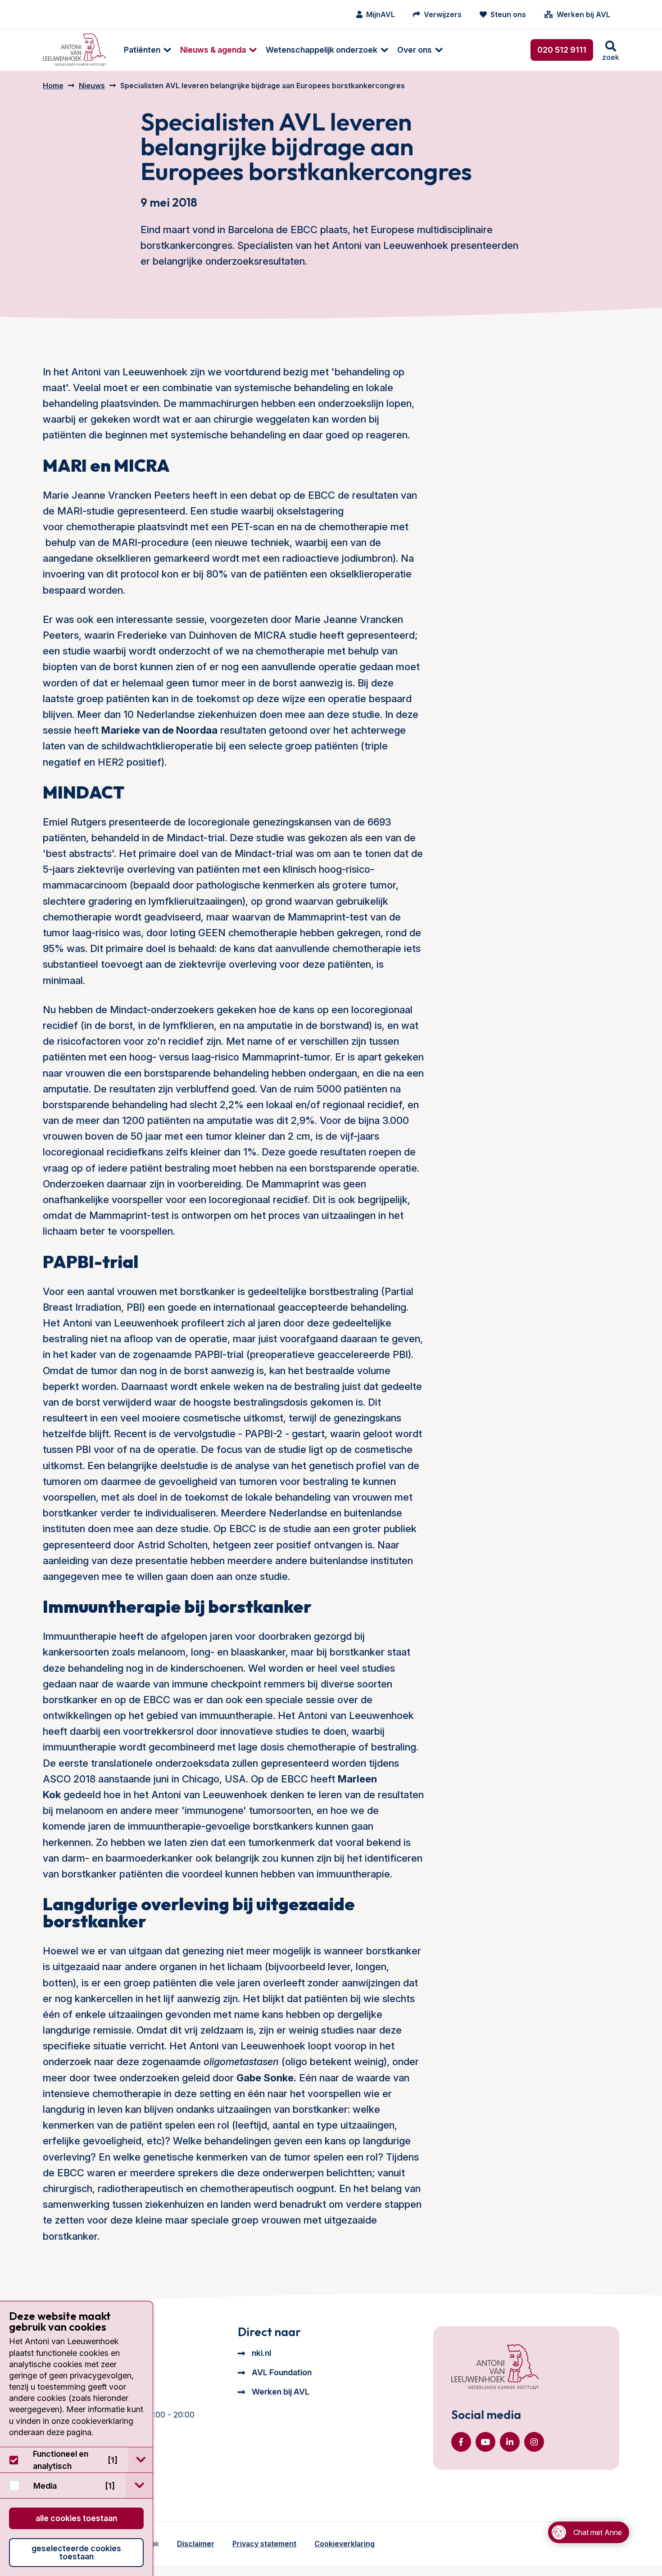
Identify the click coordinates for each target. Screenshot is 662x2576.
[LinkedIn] (510, 2442)
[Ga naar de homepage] (495, 2368)
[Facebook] (461, 2442)
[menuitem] (143, 50)
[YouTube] (485, 2442)
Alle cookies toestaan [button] (76, 2518)
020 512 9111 (562, 50)
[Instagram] (534, 2442)
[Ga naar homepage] (74, 50)
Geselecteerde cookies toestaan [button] (76, 2552)
